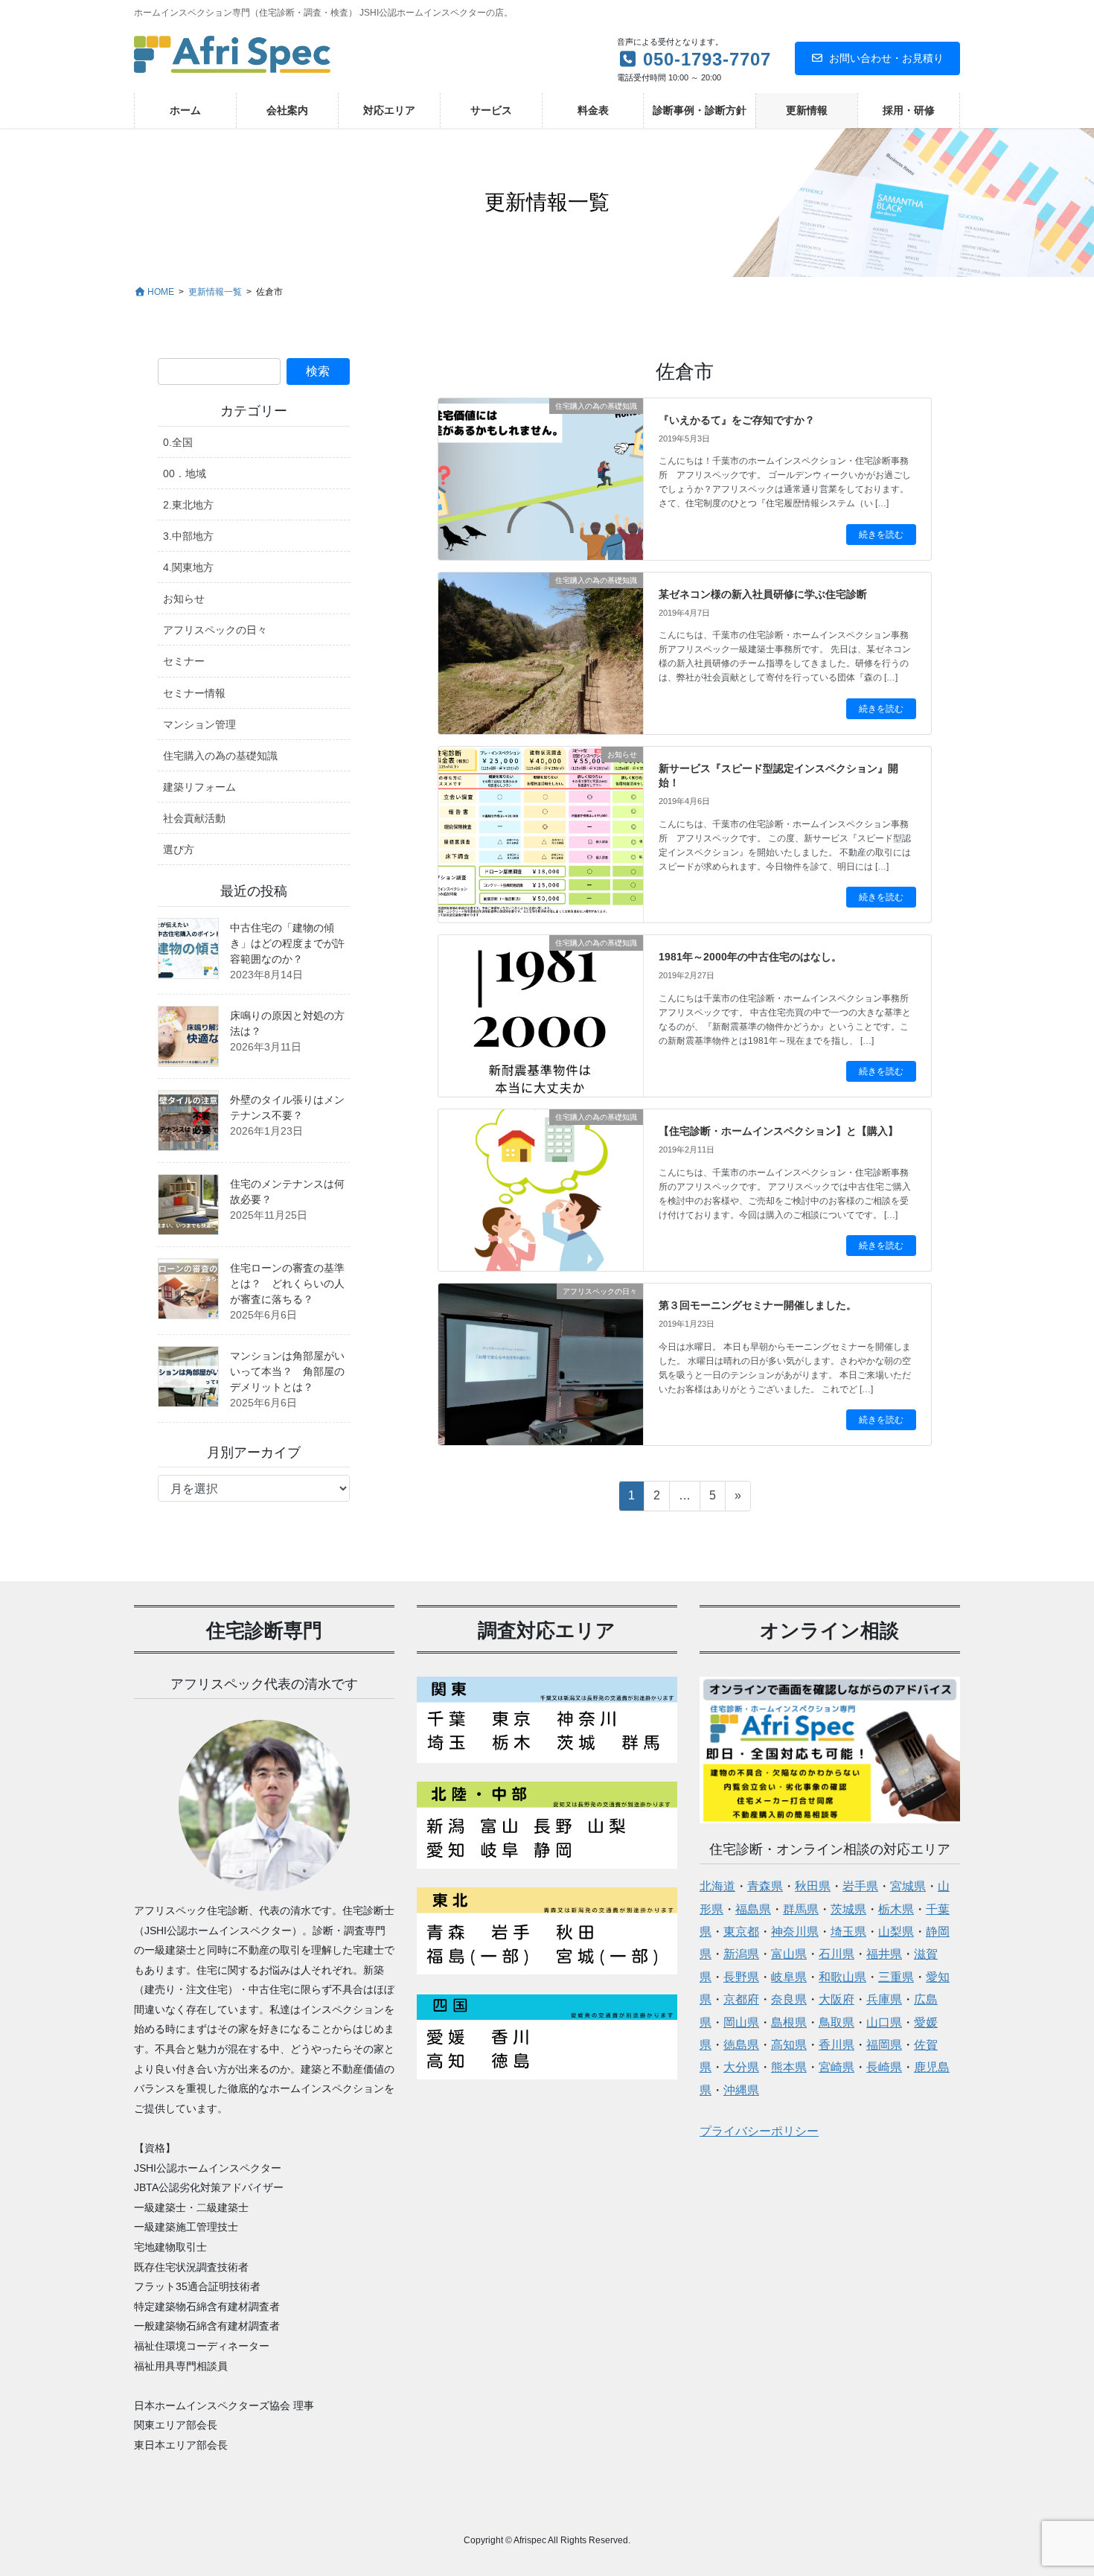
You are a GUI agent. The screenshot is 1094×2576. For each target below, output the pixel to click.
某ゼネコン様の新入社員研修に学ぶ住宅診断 (763, 594)
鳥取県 (837, 2022)
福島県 (753, 1909)
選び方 (179, 849)
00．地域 (185, 474)
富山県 (789, 1954)
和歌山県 (842, 1977)
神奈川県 (795, 1932)
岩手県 (860, 1886)
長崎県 (884, 2067)
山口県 (884, 2022)
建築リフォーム (199, 787)
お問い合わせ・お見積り (886, 58)
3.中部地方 (188, 536)
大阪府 (837, 1999)
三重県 (896, 1977)
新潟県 (741, 1954)
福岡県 (884, 2045)
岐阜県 (789, 1977)
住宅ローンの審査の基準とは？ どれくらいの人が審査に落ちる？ (287, 1284)
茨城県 (848, 1909)
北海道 (717, 1886)
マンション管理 (199, 724)
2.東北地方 (188, 505)
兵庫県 (884, 1999)
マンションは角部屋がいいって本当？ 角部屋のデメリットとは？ (287, 1371)
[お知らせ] (541, 818)
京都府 (741, 1999)
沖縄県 (741, 2090)
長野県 (741, 1977)
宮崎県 (837, 2067)
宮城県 (908, 1886)
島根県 (789, 2022)
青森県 (765, 1886)
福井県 (884, 1954)
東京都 (741, 1932)
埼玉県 (848, 1932)
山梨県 (896, 1932)
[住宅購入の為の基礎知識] (541, 451)
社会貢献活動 (194, 818)
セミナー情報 (194, 693)
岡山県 (741, 2022)
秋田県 (813, 1886)
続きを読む (881, 535)
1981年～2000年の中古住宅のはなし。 (750, 957)
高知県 (789, 2045)
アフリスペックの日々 (215, 630)
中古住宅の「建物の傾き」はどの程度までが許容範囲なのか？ (287, 943)
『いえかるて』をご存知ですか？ (737, 420)
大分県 (741, 2067)
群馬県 (801, 1909)
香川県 (837, 2045)
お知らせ (184, 599)
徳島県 (741, 2045)
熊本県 (789, 2067)
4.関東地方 (188, 567)
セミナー (184, 661)
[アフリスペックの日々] (541, 1339)
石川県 (837, 1954)
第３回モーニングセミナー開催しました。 (758, 1305)
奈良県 (789, 1999)
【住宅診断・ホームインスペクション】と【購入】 (778, 1131)
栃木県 (896, 1909)
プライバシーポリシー (759, 2131)
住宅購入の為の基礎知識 (220, 756)
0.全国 (178, 442)
